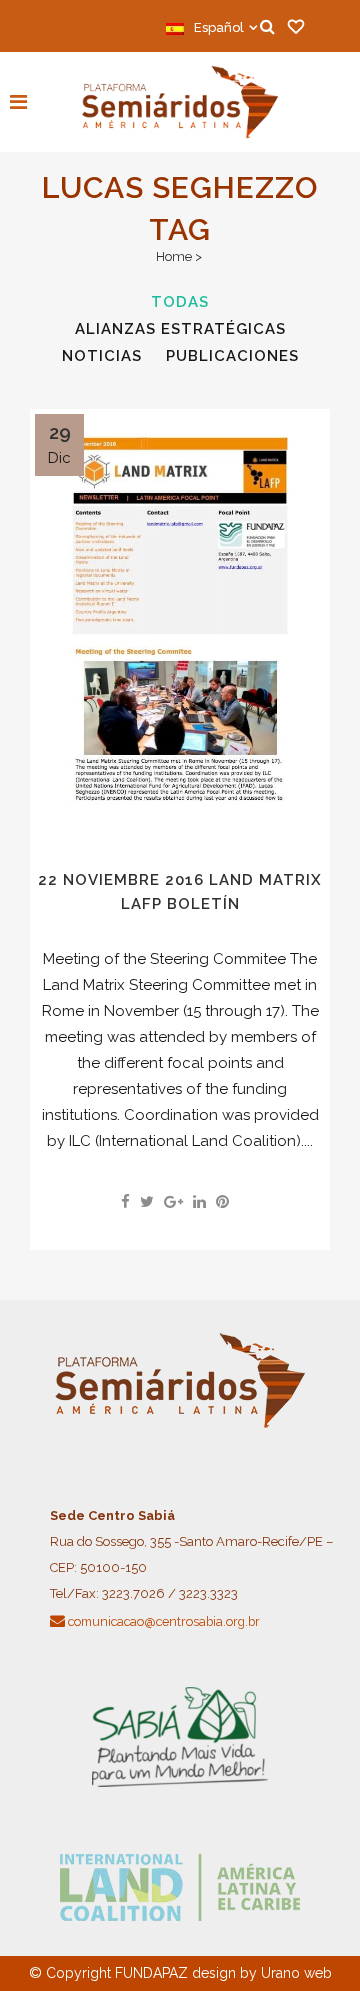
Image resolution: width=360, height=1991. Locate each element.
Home (174, 256)
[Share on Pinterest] (222, 1202)
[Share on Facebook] (125, 1202)
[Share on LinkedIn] (199, 1202)
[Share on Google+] (173, 1202)
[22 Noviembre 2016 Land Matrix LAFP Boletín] (180, 621)
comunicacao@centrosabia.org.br (164, 1621)
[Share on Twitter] (147, 1202)
